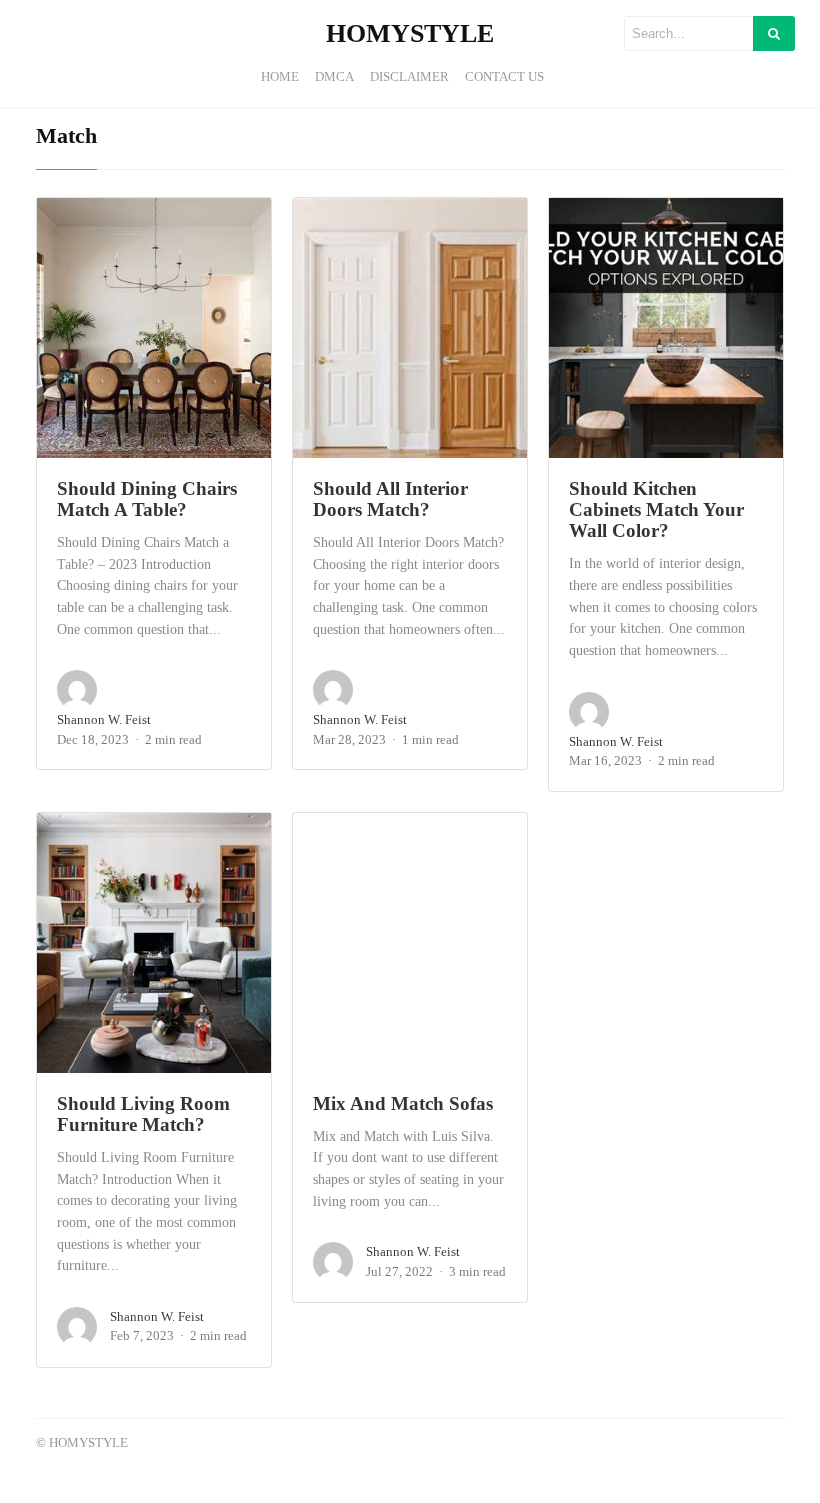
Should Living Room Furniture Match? (143, 1114)
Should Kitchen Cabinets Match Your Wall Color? (656, 510)
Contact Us (504, 76)
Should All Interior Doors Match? (390, 499)
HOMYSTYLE (410, 33)
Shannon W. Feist (104, 719)
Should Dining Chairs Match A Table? (147, 499)
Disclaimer (409, 76)
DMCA (334, 76)
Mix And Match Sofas (403, 1103)
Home (280, 76)
